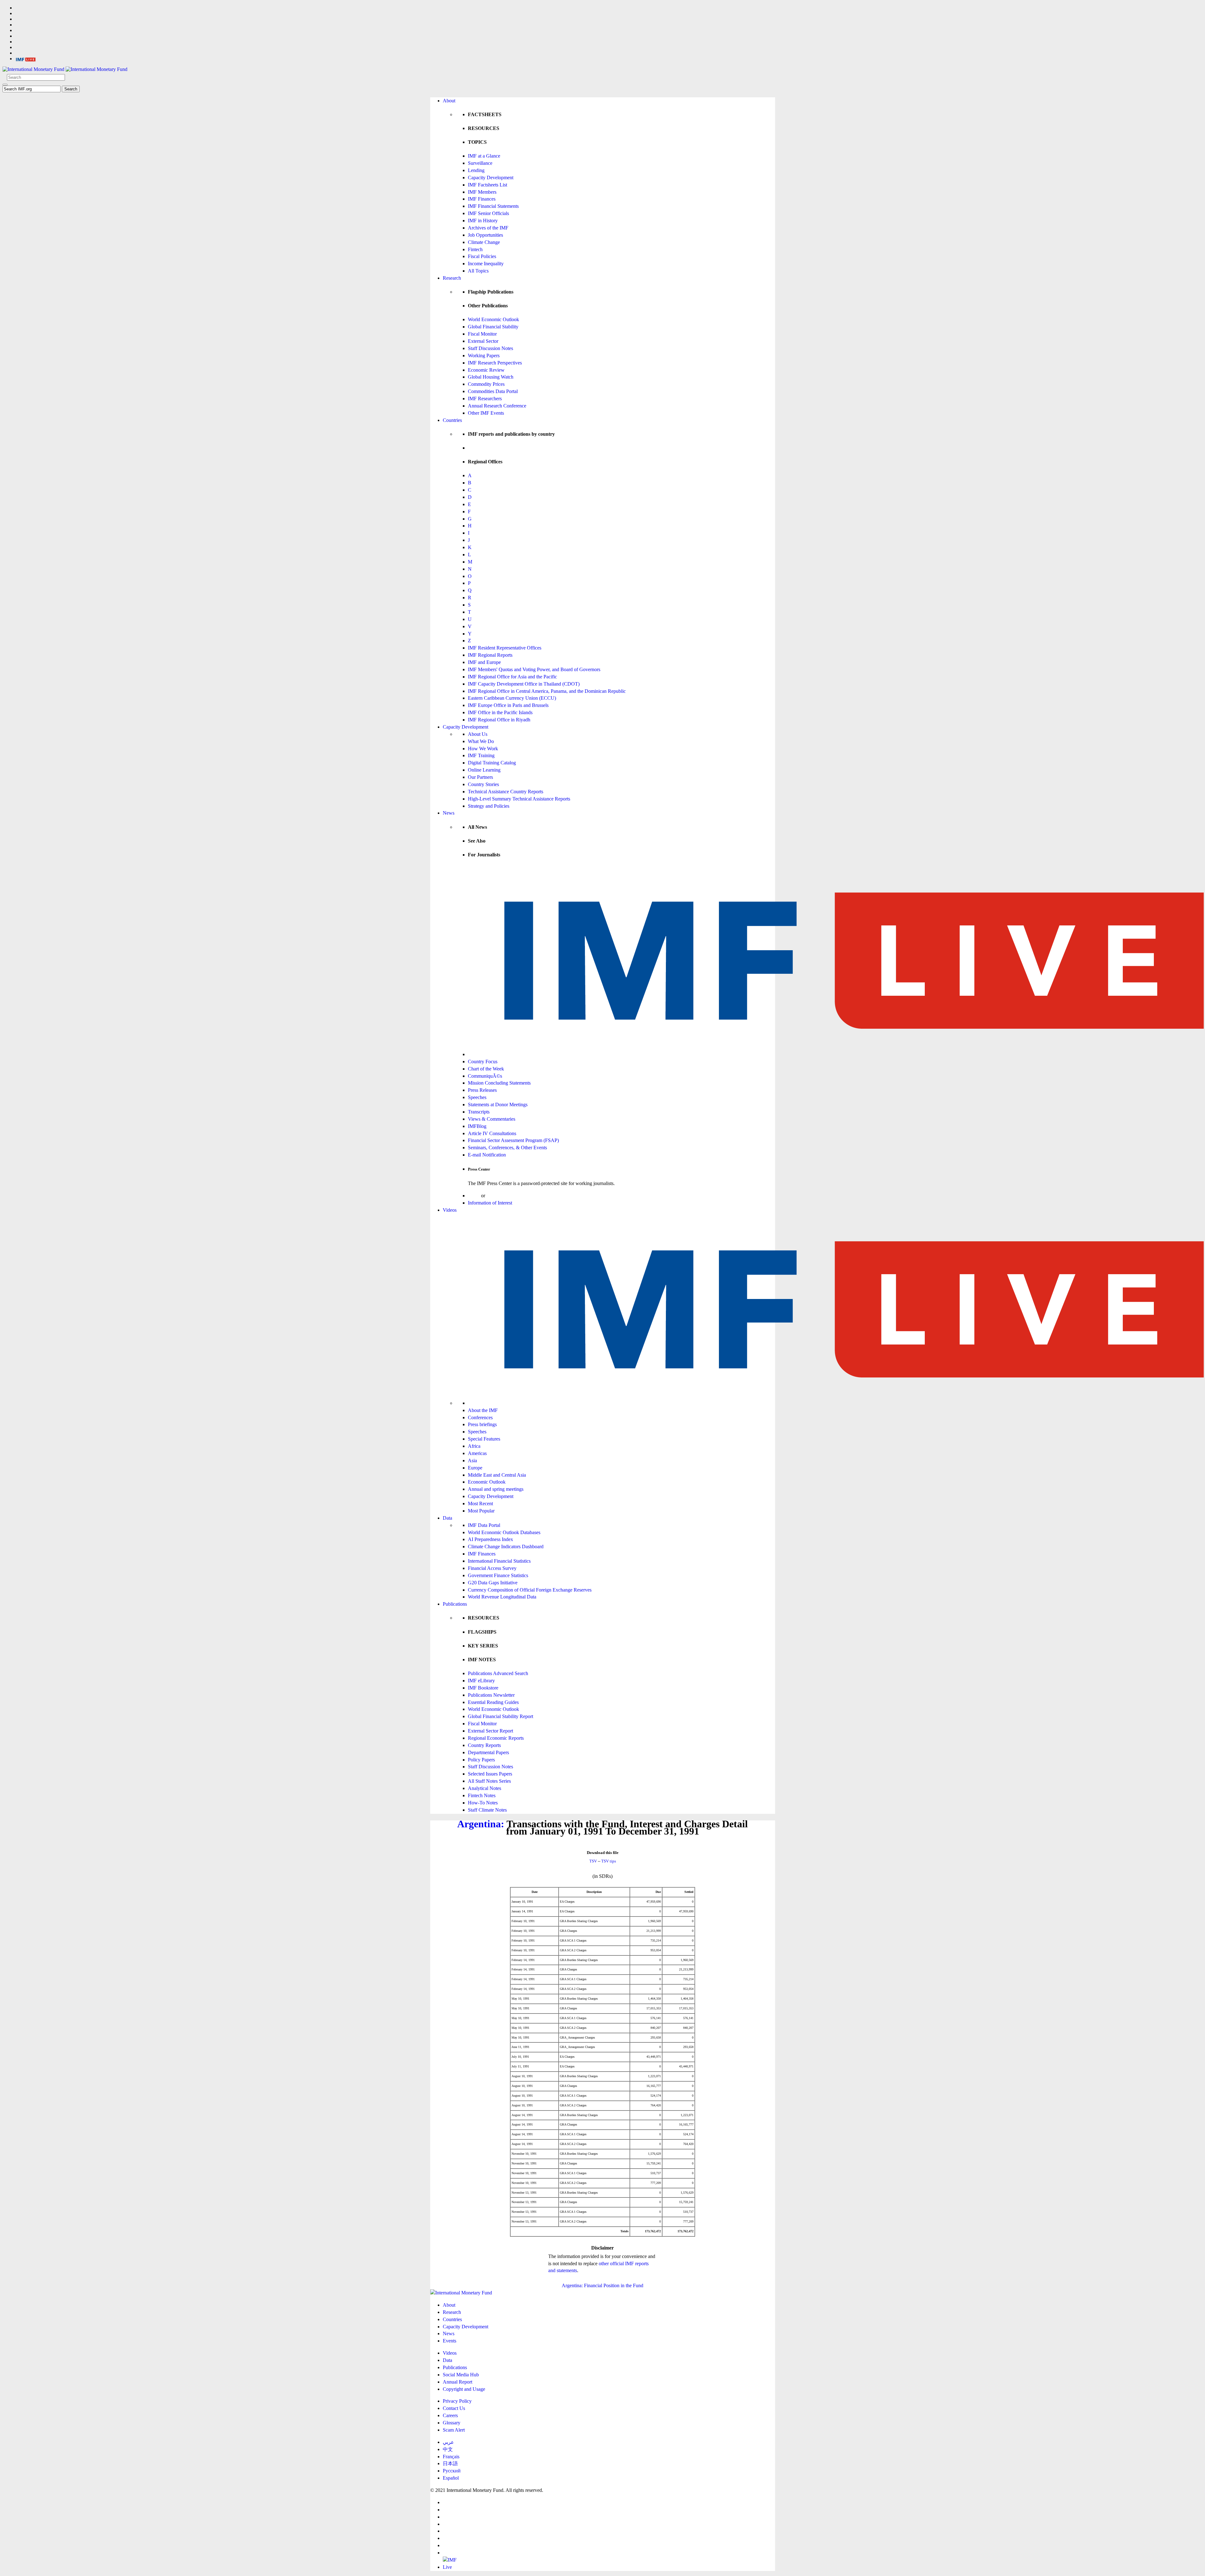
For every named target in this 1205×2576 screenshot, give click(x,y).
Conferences (480, 1417)
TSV (593, 1861)
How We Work (483, 749)
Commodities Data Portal (493, 391)
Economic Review (486, 370)
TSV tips (609, 1861)
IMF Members (482, 192)
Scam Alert (454, 2430)
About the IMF (483, 1410)
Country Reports (484, 1745)
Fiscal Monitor (482, 334)
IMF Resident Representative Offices (505, 648)
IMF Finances (482, 199)
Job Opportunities (485, 235)
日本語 (450, 2463)
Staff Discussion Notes (490, 348)
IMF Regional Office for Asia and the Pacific (512, 677)
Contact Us (454, 2408)
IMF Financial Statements (493, 206)
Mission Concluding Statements (499, 1083)
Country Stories (483, 784)
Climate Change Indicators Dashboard (506, 1547)
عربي (448, 2442)
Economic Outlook (487, 1482)
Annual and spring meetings (496, 1489)
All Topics (478, 271)
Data (447, 1518)
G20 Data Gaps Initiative (493, 1583)
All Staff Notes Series (489, 1781)
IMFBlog (477, 1126)
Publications (455, 1604)
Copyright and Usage (464, 2389)
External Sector (483, 341)
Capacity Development (491, 178)
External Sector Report (490, 1731)
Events (450, 2341)
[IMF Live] (26, 59)
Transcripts (479, 1112)
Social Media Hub (461, 2375)
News (449, 813)
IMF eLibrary (481, 1681)
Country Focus (483, 1062)
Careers (450, 2415)
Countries (452, 420)
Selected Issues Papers (490, 1774)
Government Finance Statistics (498, 1575)
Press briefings (482, 1424)
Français (451, 2457)
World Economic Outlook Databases (504, 1532)
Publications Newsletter (491, 1695)
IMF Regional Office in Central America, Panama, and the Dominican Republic (547, 691)
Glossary (452, 2423)
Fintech (475, 249)
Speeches (477, 1097)
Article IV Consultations (492, 1133)
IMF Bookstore (483, 1688)
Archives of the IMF (488, 228)
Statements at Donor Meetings (498, 1105)
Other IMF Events (486, 413)
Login (474, 1196)
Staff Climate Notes (487, 1810)
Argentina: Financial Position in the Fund (602, 2285)
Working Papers (484, 356)
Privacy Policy (457, 2401)
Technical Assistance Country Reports (506, 792)
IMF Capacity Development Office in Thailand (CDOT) (524, 684)
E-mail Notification (487, 1155)
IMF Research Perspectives (495, 363)
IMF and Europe (484, 662)
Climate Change (484, 242)
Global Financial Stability (493, 327)
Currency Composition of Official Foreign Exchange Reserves (530, 1590)
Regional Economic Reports (496, 1738)
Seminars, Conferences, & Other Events (507, 1148)
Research (452, 278)
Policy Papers (481, 1760)
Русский (452, 2471)
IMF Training (481, 755)
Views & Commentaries (492, 1119)
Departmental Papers (488, 1752)
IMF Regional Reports (490, 655)
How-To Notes (483, 1803)
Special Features (484, 1439)
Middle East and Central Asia (497, 1475)
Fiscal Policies (482, 256)
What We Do (481, 741)
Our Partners (480, 777)
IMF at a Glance (484, 156)
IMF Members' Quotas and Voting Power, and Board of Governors (534, 669)
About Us (478, 734)
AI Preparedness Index (490, 1539)
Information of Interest (490, 1203)
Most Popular (481, 1511)
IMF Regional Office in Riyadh (499, 720)
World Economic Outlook (493, 319)
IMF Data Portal (484, 1525)
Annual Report (458, 2382)
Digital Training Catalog (492, 763)
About (449, 101)
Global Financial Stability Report (501, 1716)
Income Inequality (486, 264)
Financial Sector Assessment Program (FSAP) (513, 1140)
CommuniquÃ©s (485, 1076)
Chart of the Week (486, 1069)
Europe (475, 1468)
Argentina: (481, 1824)
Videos (450, 1210)
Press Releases (482, 1090)
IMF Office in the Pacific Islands (500, 712)
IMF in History (483, 221)
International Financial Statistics (499, 1561)
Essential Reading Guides (493, 1702)
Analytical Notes (485, 1788)
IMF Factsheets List (487, 185)
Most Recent (480, 1504)
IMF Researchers (485, 399)
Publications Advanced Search (498, 1673)
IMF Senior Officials (488, 213)
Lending (476, 170)
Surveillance (480, 163)
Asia (472, 1460)
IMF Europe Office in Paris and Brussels (508, 705)
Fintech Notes (482, 1795)
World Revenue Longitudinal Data (502, 1597)
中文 (448, 2449)
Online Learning (484, 770)
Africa (474, 1446)
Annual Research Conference (497, 406)
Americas (477, 1453)
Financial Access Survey (492, 1568)
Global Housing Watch (491, 377)
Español (451, 2478)
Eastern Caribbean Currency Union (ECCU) (512, 698)
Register (495, 1196)
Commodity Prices (486, 384)
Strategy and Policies (489, 806)
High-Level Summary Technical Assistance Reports (519, 799)
